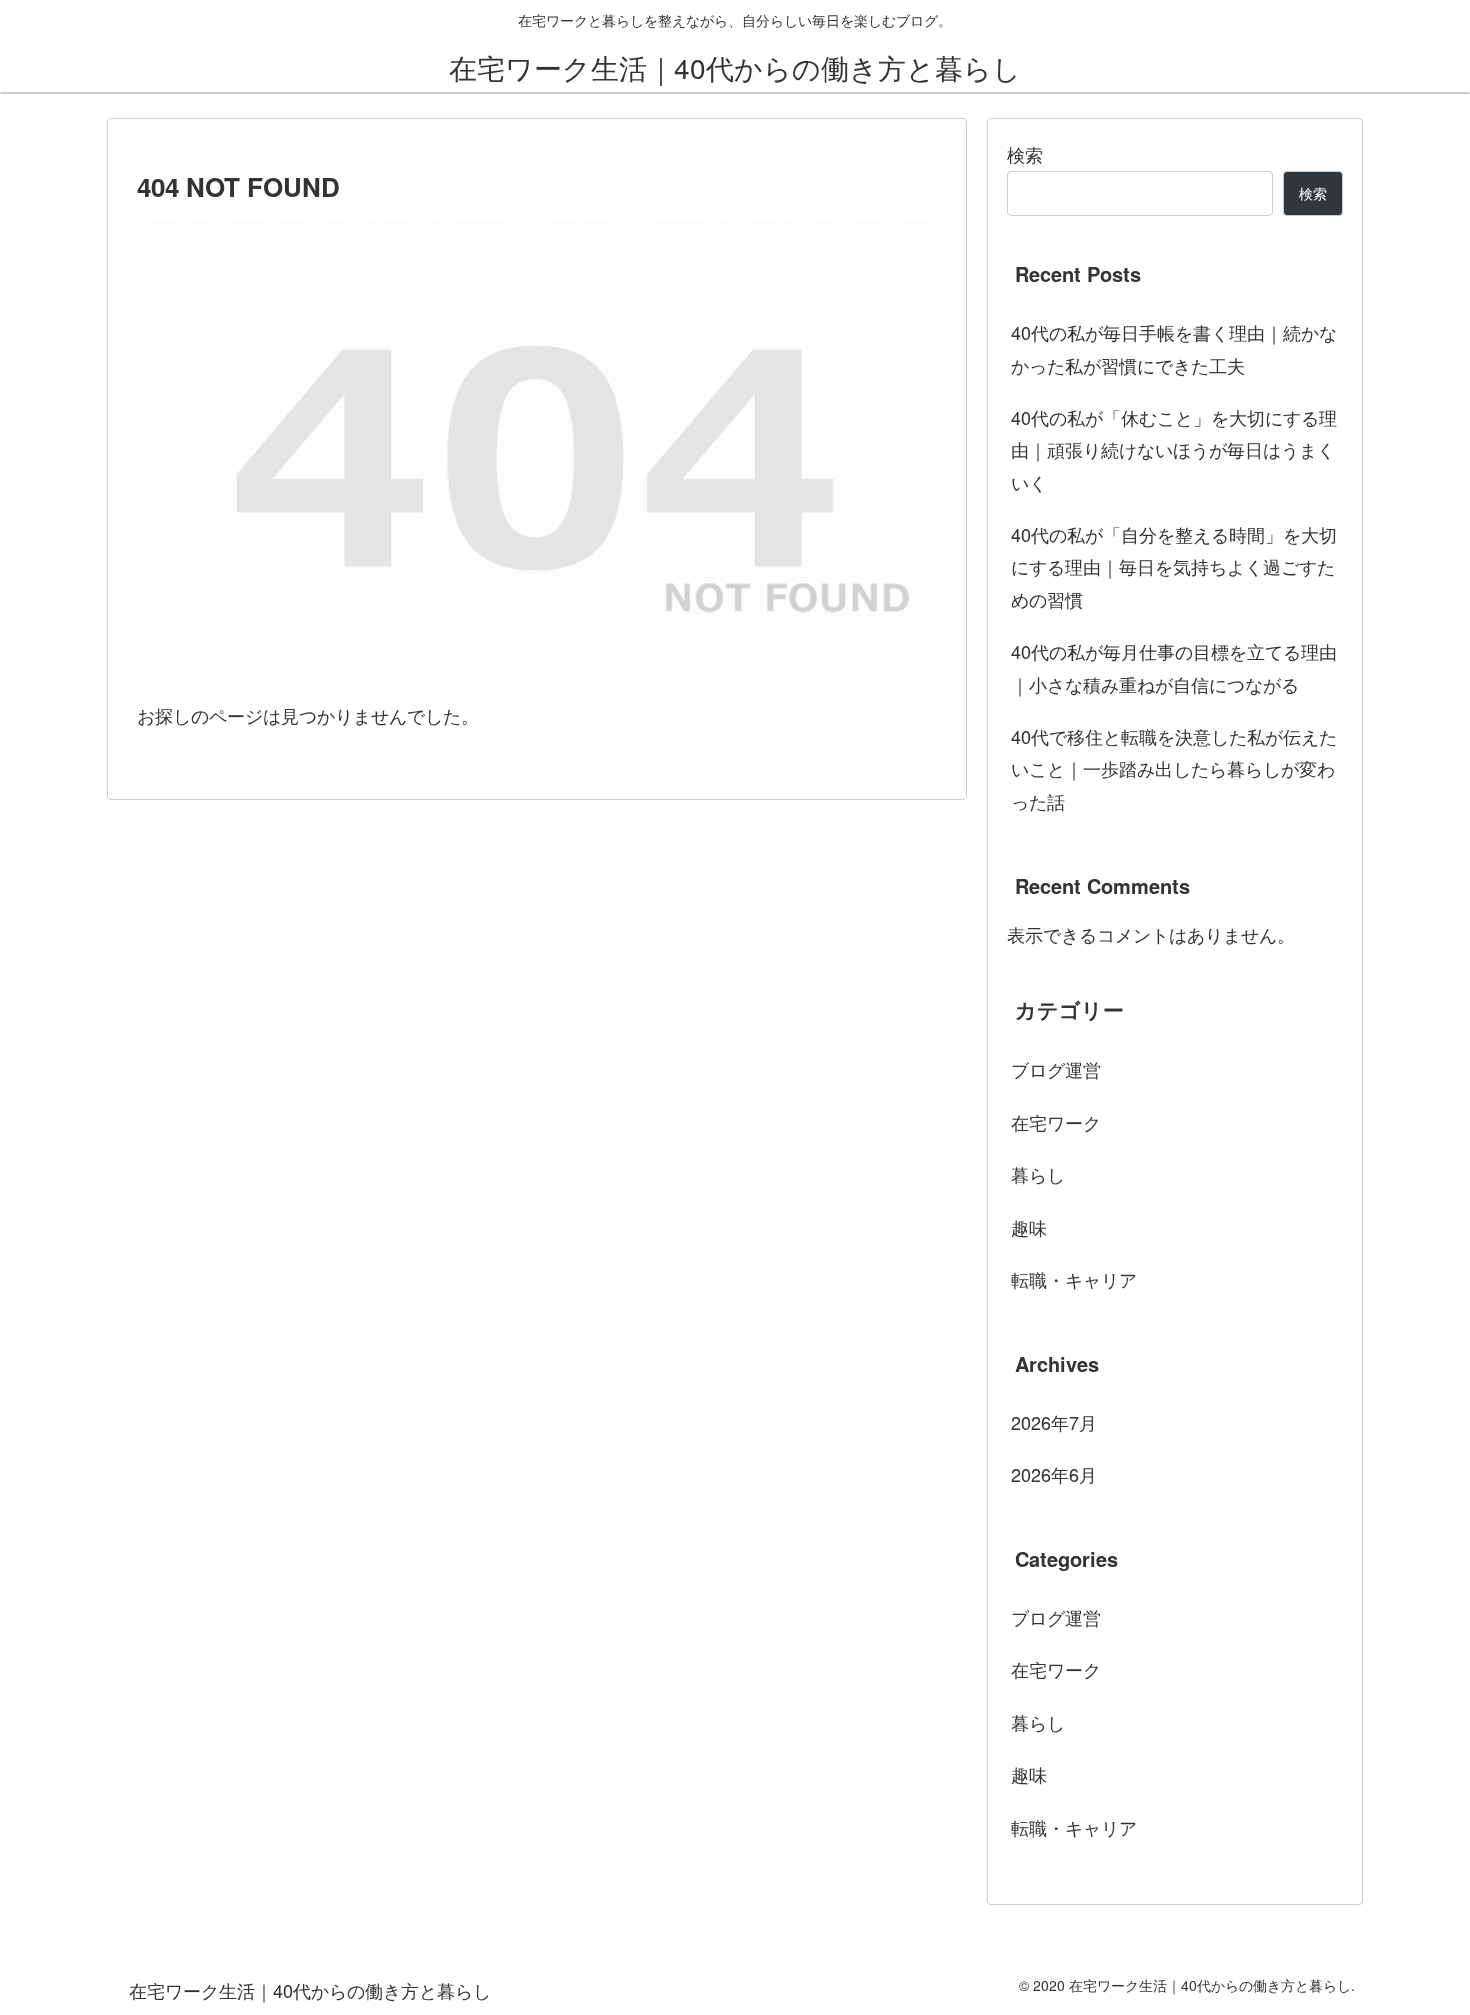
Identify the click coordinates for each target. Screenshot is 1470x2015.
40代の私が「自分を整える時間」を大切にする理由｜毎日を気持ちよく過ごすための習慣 (1174, 566)
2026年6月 (1054, 1474)
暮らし (1038, 1174)
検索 (1025, 154)
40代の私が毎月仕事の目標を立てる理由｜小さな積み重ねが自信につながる (1174, 667)
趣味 (1029, 1227)
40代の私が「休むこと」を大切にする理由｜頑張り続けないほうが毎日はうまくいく (1174, 449)
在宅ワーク (1056, 1122)
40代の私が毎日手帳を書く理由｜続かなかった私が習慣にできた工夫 (1174, 348)
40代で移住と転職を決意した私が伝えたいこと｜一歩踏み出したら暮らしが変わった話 (1174, 768)
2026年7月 (1054, 1422)
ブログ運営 (1056, 1069)
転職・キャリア (1074, 1279)
